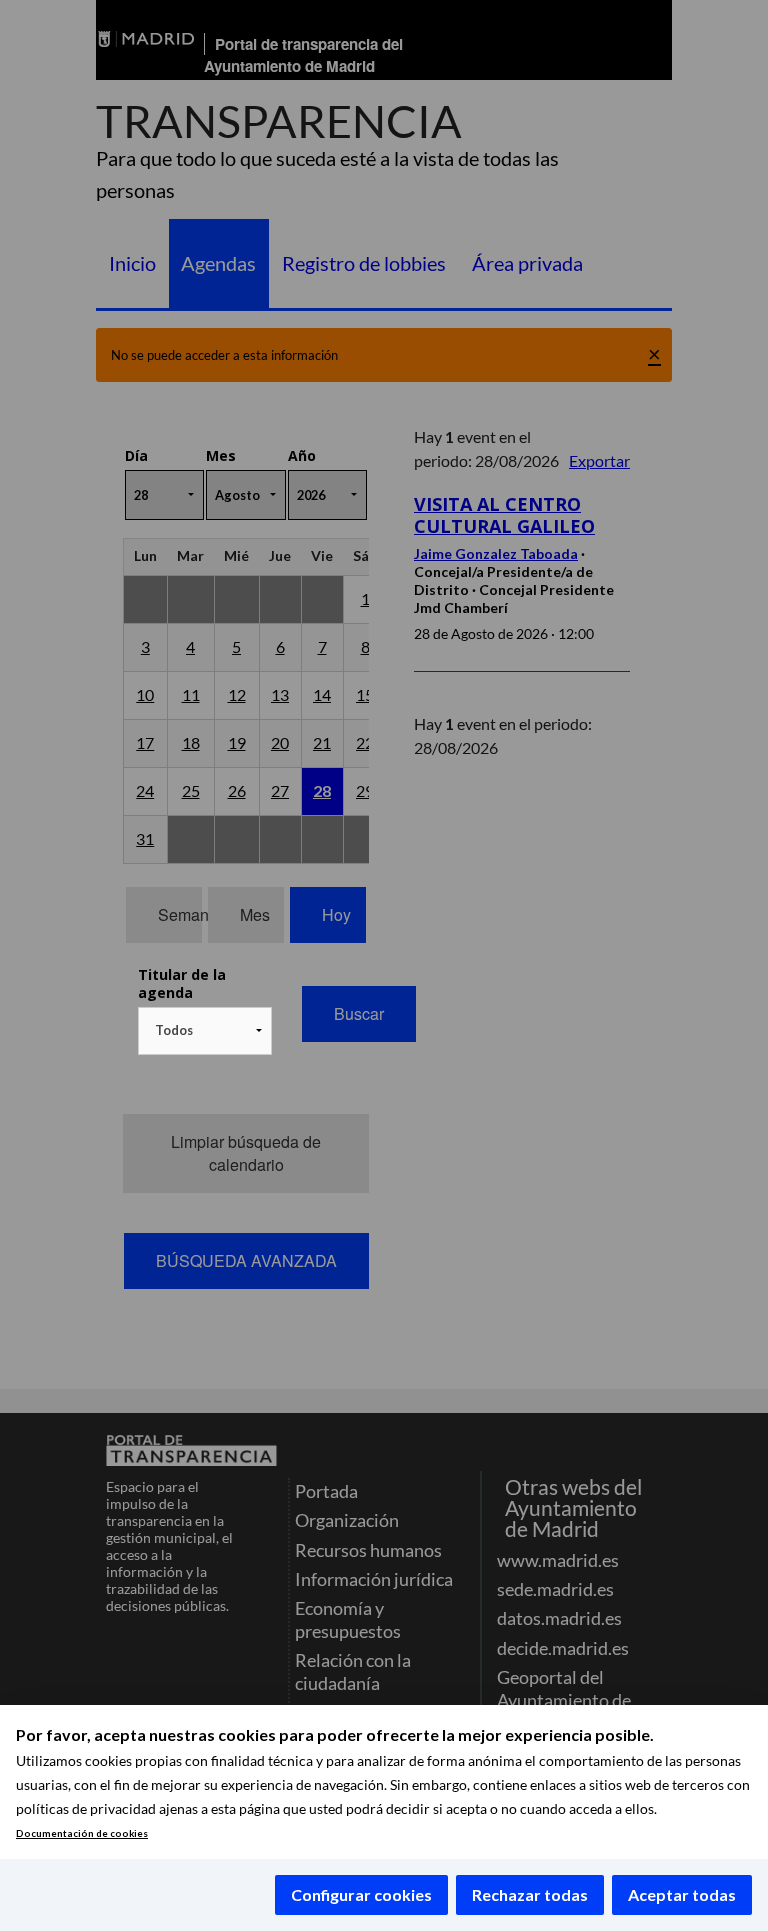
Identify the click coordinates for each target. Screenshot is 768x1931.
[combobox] (205, 1031)
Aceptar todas (682, 1894)
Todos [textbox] (174, 1030)
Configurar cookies (361, 1894)
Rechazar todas (530, 1894)
